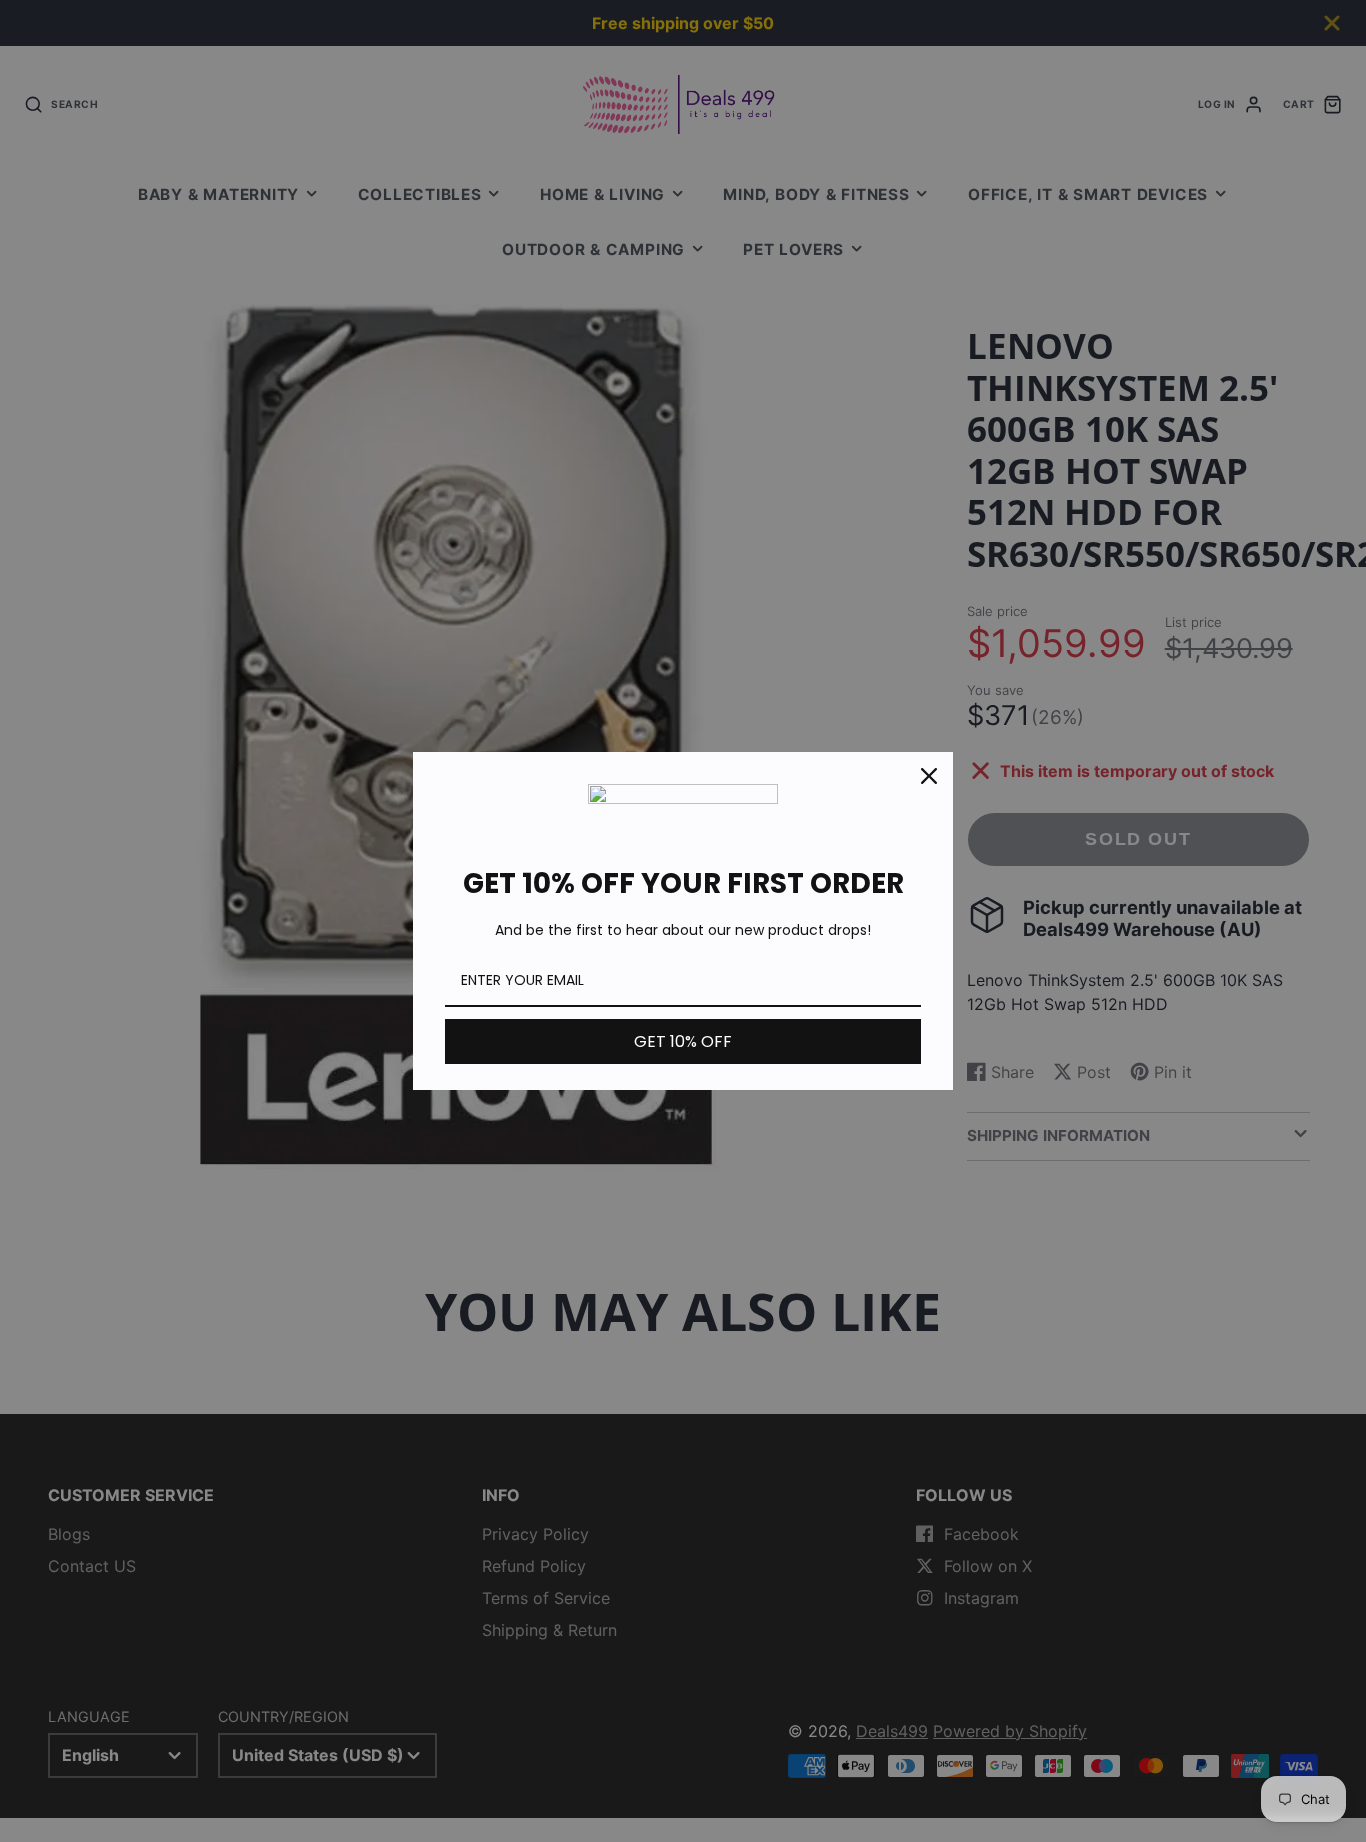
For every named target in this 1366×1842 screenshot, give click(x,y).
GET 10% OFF (683, 1041)
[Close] (929, 776)
